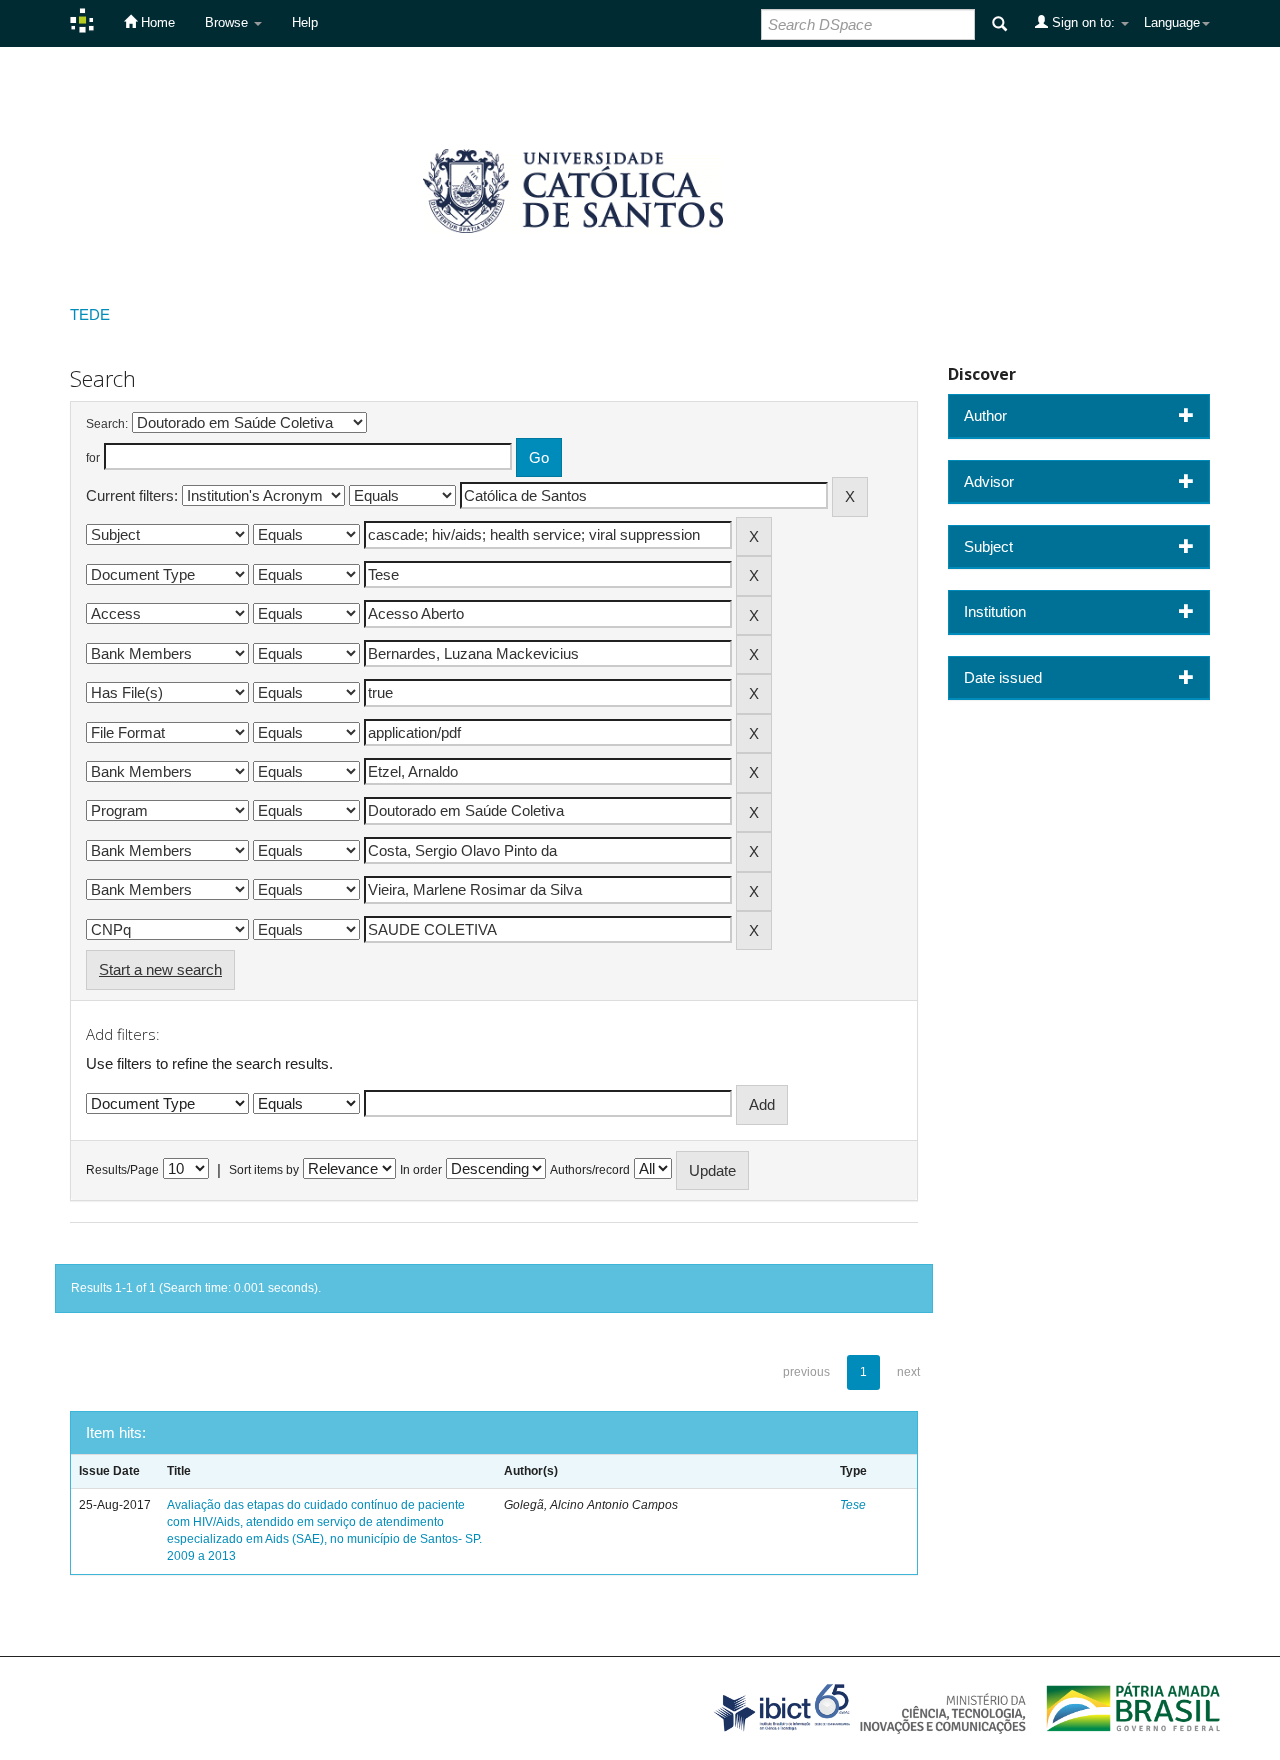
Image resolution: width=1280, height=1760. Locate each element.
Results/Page (122, 1170)
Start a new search (160, 969)
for (93, 458)
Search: (107, 424)
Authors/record (590, 1170)
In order (421, 1170)
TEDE (90, 314)
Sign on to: (1083, 22)
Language (1172, 22)
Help (305, 22)
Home (156, 22)
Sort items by (264, 1170)
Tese (853, 1505)
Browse (228, 22)
